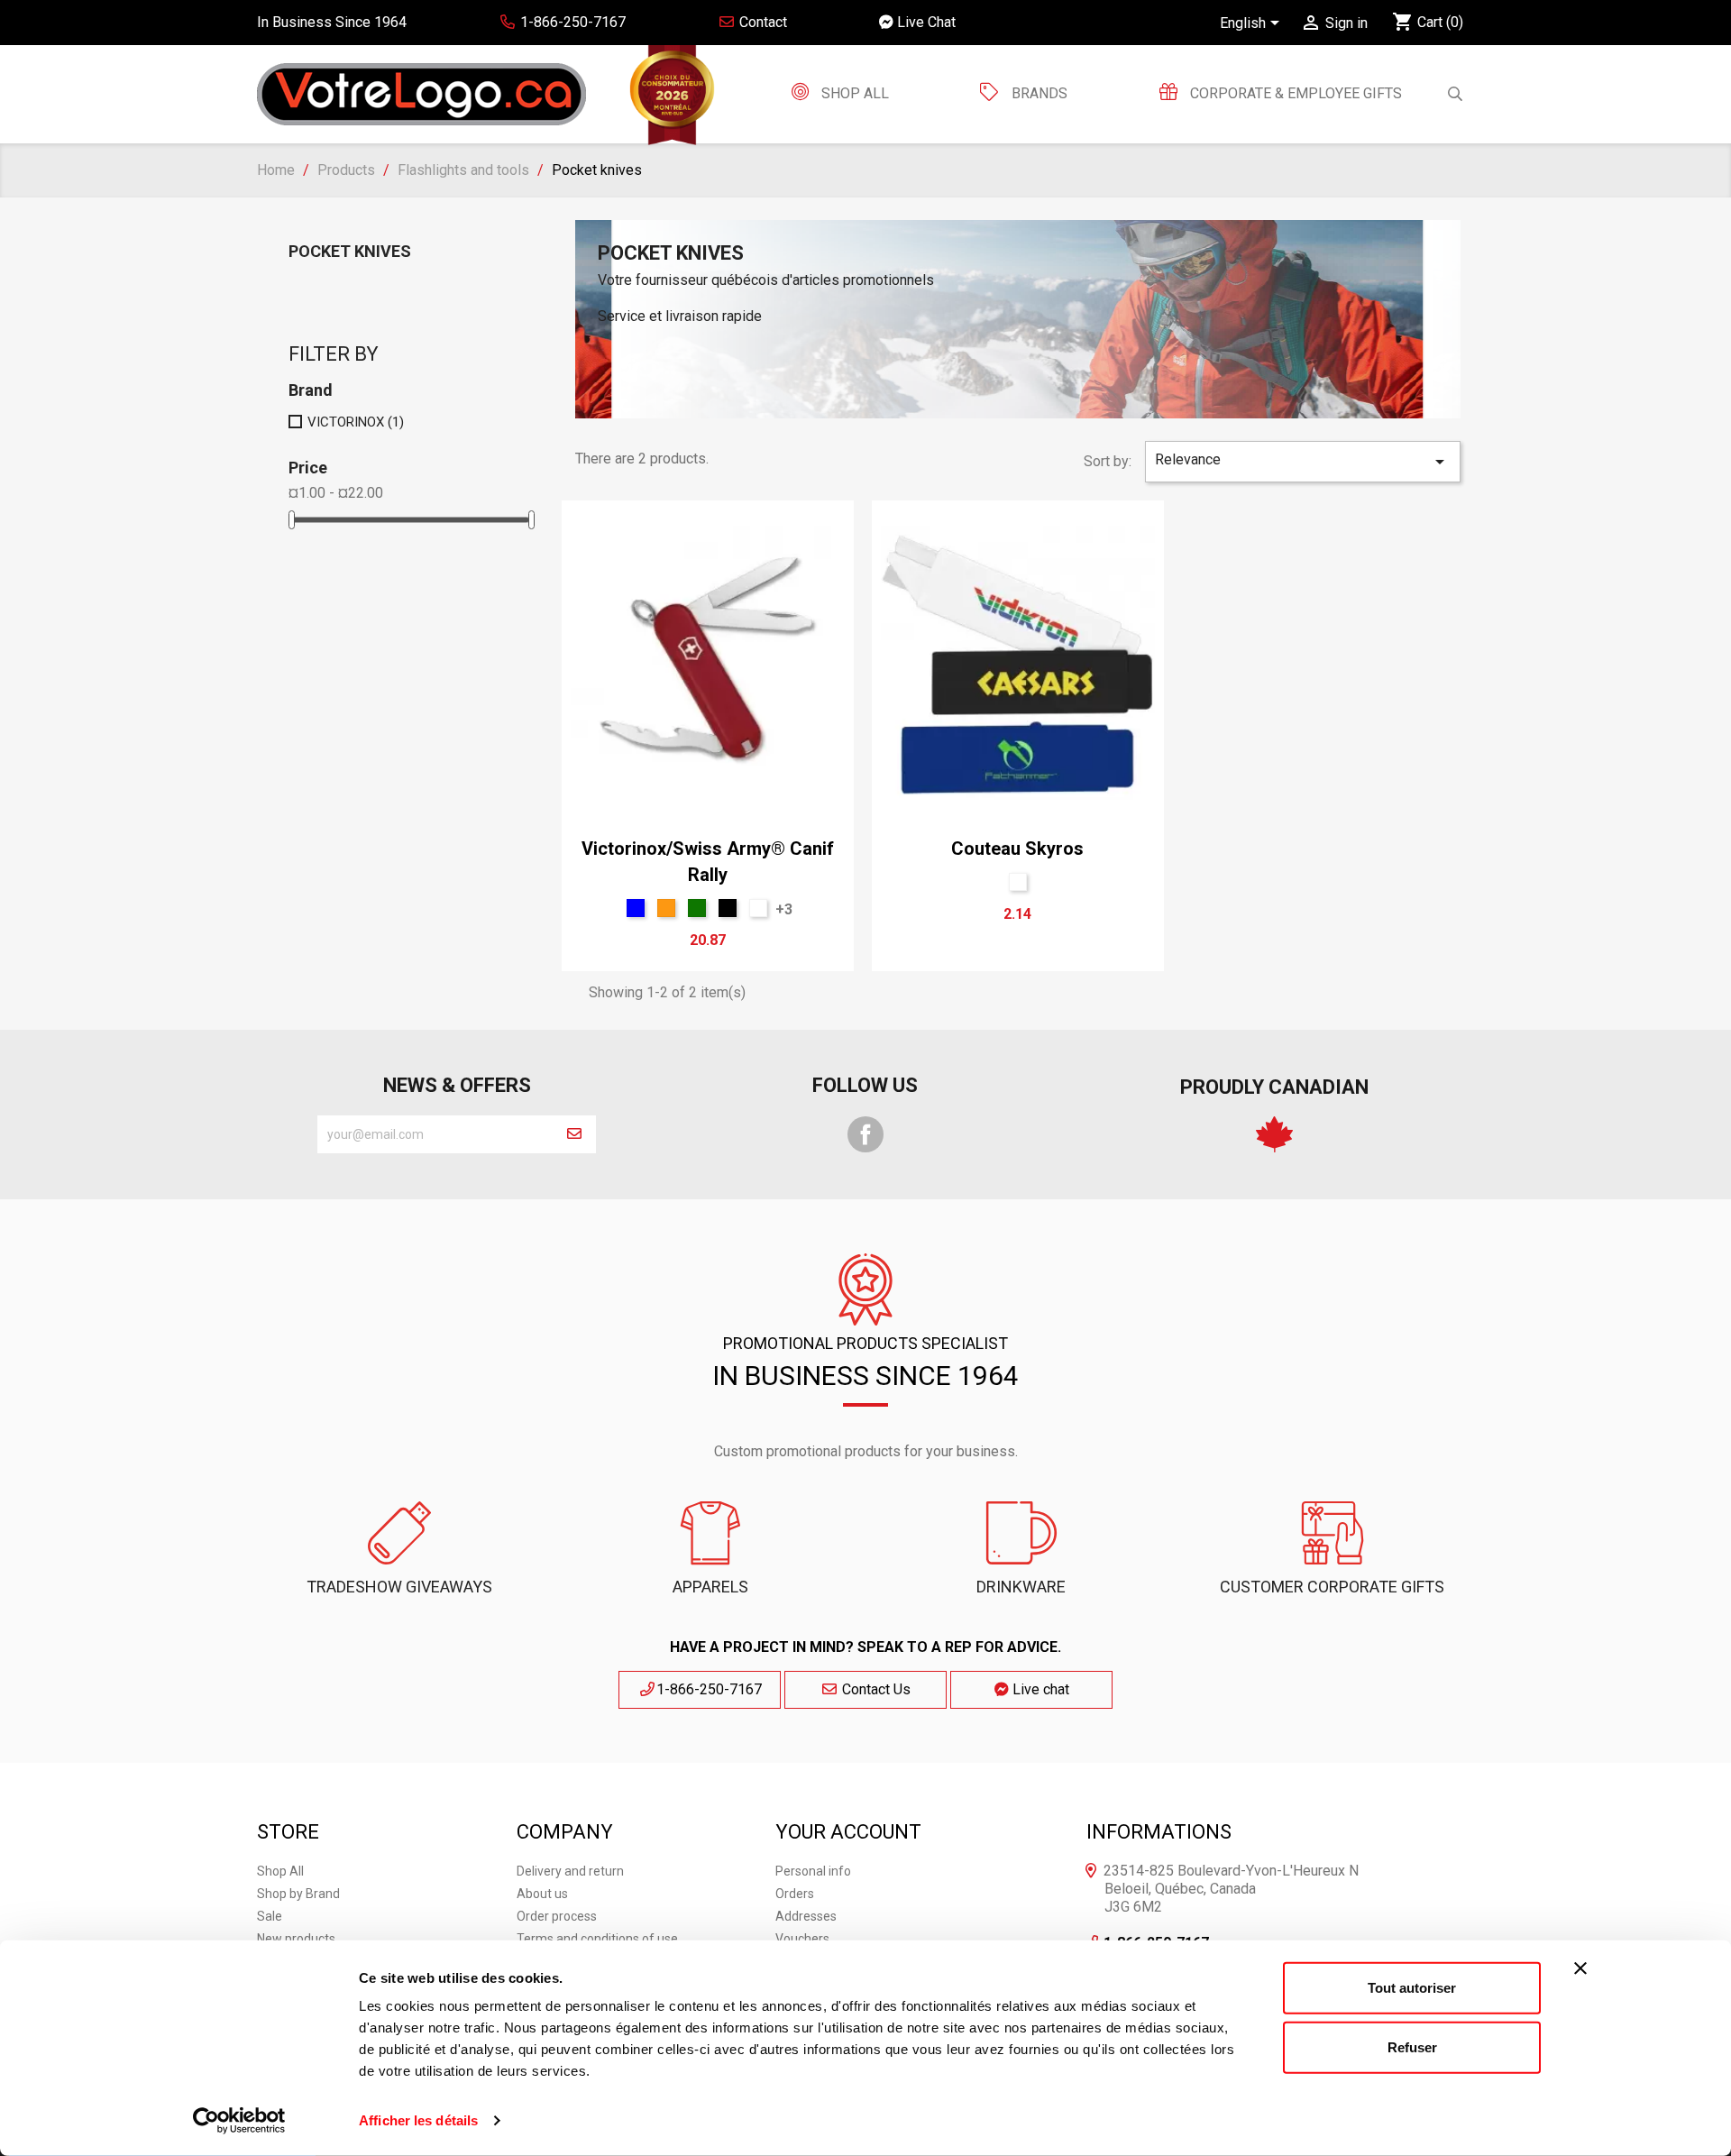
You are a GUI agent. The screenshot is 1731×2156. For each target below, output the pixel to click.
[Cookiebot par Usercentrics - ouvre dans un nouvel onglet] (239, 2121)
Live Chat (925, 22)
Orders (795, 1894)
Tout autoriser (1412, 1988)
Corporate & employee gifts (1294, 93)
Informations (1159, 1832)
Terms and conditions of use (597, 1939)
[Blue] (636, 908)
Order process (557, 1916)
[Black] (728, 908)
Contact (761, 22)
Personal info (813, 1871)
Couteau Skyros (1017, 849)
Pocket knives (350, 251)
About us (542, 1894)
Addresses (806, 1916)
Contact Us (875, 1689)
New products (296, 1939)
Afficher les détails (418, 2120)
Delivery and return (570, 1871)
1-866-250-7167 (709, 1689)
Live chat (1039, 1689)
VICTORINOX (356, 422)
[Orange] (666, 908)
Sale (270, 1916)
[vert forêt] (697, 908)
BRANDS (1040, 93)
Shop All (853, 93)
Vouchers (802, 1939)
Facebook (865, 1134)
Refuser (1412, 2046)
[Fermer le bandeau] (1580, 1968)
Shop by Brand (298, 1894)
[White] (758, 908)
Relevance (1303, 462)
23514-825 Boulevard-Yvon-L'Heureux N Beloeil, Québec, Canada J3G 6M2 (1231, 1889)
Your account (848, 1832)
